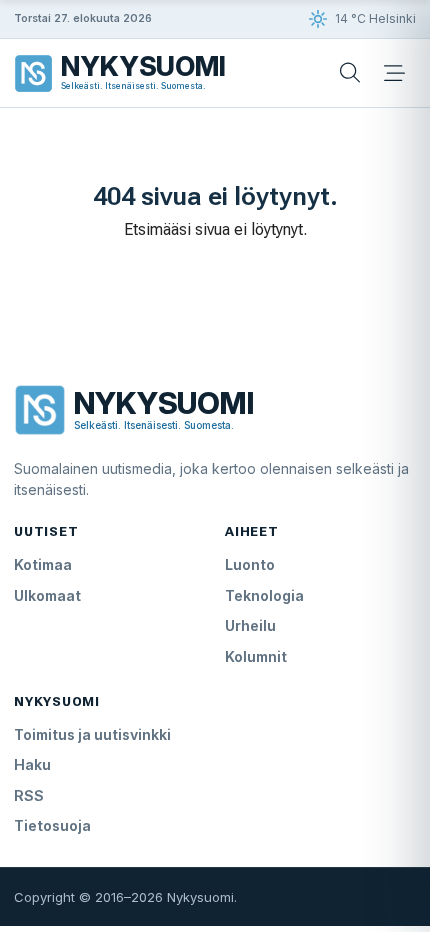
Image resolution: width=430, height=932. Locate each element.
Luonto (250, 564)
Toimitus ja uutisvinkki (92, 734)
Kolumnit (256, 656)
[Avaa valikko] (394, 73)
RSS (29, 795)
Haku (32, 764)
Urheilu (250, 625)
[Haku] (350, 73)
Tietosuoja (52, 825)
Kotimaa (43, 564)
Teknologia (264, 595)
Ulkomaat (47, 595)
